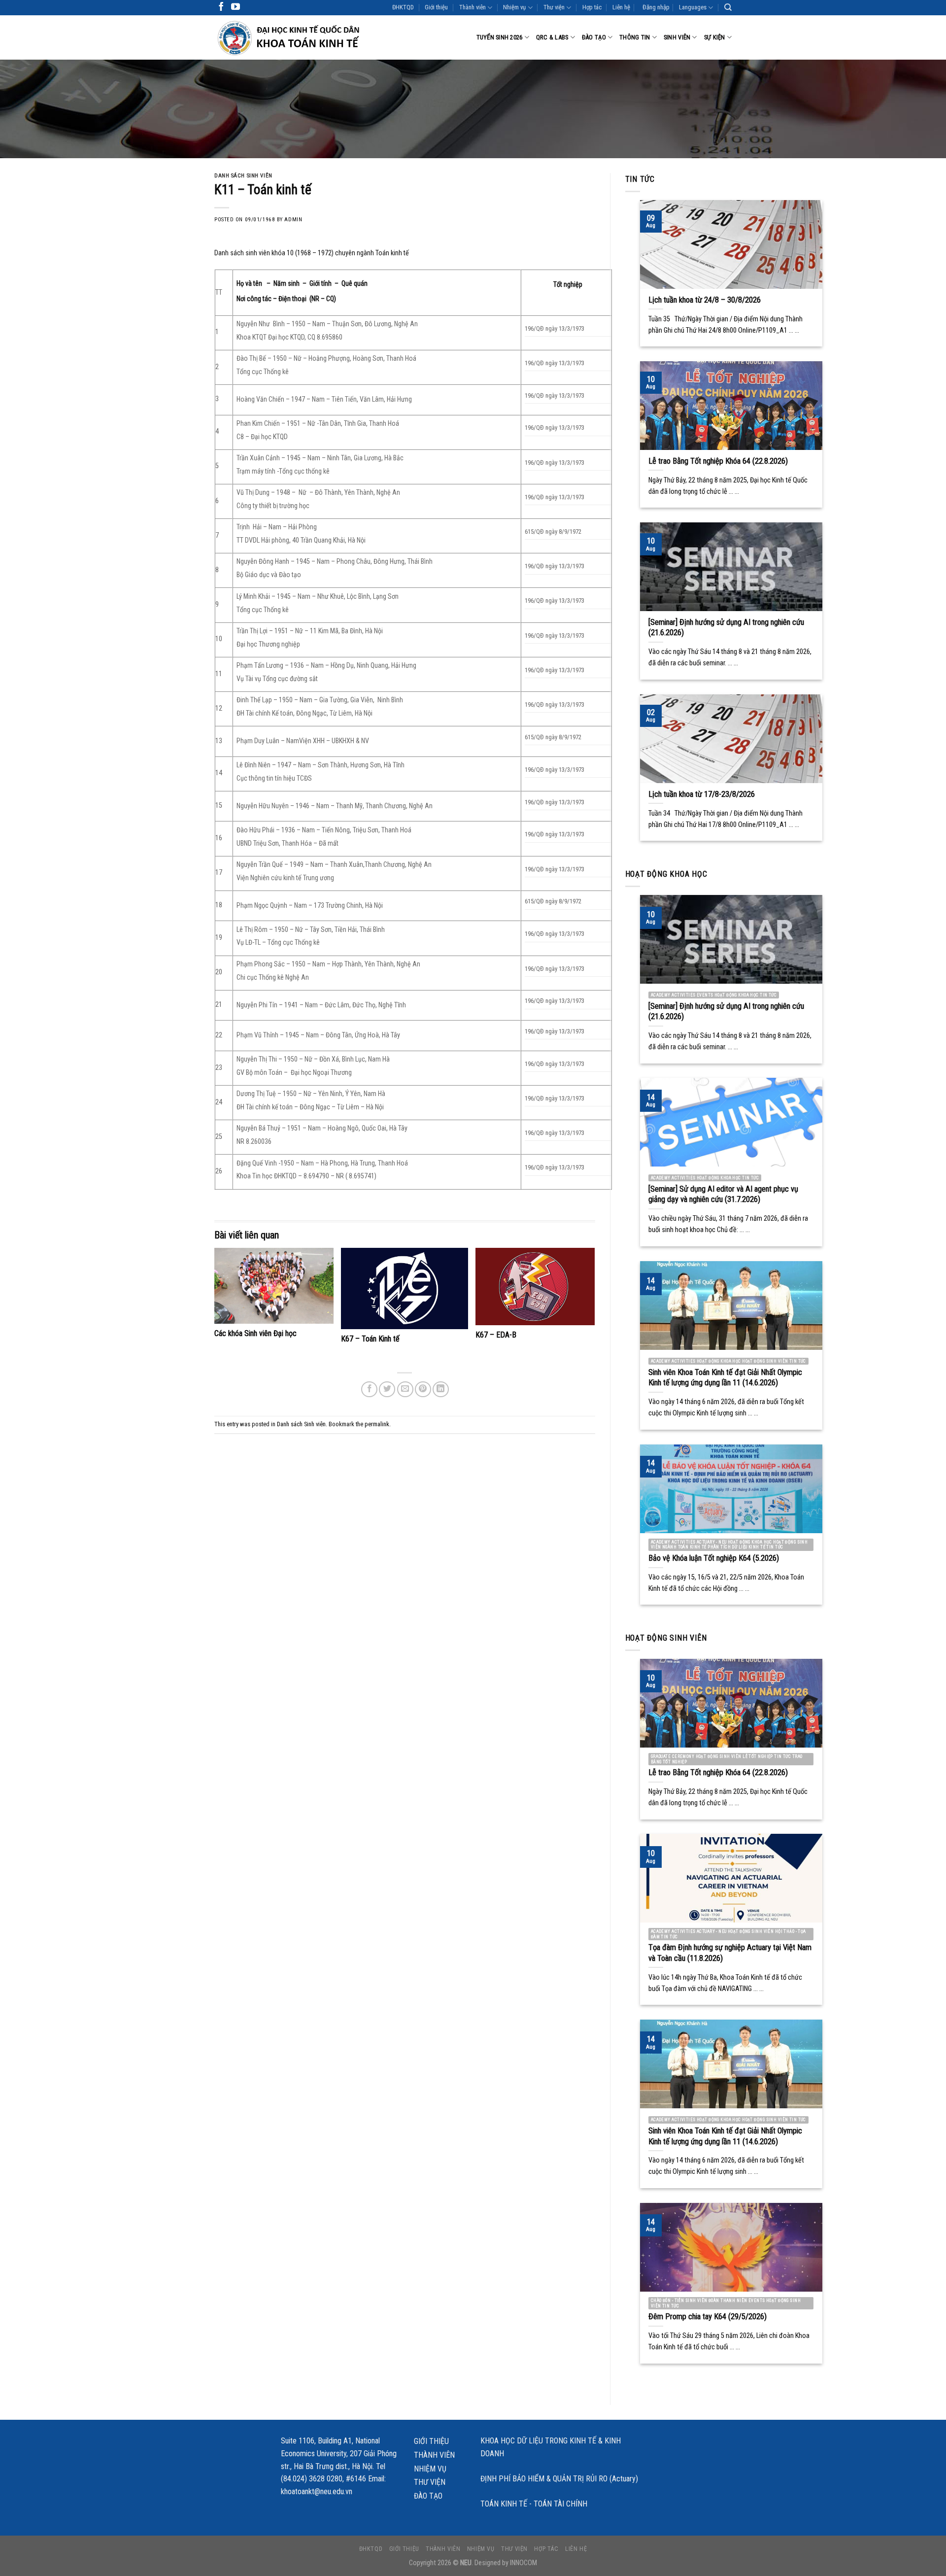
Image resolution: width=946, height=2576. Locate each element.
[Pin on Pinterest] (423, 1390)
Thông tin (635, 37)
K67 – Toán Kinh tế (370, 1339)
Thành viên (473, 7)
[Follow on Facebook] (221, 7)
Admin (293, 220)
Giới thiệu (436, 7)
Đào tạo (594, 37)
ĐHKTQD (403, 7)
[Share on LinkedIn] (441, 1390)
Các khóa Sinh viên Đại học (255, 1333)
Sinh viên (677, 37)
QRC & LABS (552, 37)
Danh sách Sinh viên (243, 176)
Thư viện (554, 7)
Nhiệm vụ (514, 7)
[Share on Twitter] (387, 1390)
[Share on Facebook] (369, 1390)
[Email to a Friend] (405, 1390)
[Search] (728, 7)
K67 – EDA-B (496, 1335)
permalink (377, 1424)
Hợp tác (592, 7)
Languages (693, 7)
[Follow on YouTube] (236, 7)
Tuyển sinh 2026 (500, 37)
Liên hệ (621, 7)
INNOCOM (524, 2563)
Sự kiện (715, 37)
